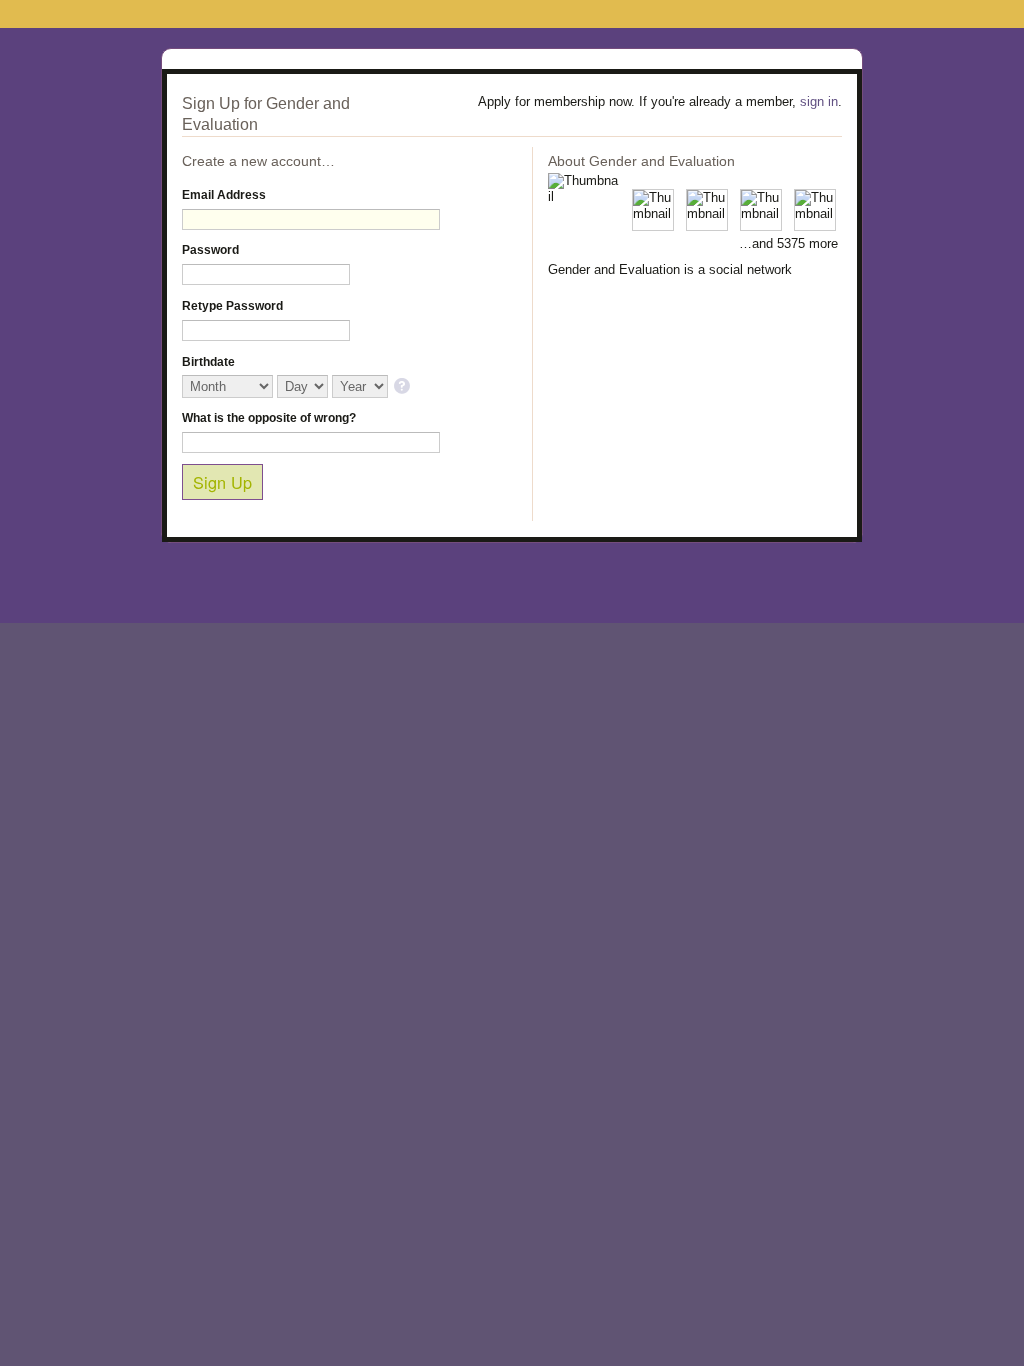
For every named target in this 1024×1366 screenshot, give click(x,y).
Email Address (224, 195)
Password (210, 250)
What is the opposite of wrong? (269, 418)
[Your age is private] (403, 387)
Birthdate (208, 362)
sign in (819, 101)
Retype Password (232, 306)
